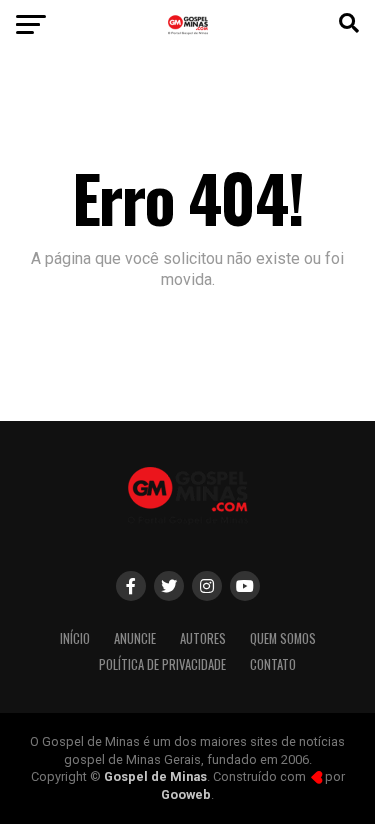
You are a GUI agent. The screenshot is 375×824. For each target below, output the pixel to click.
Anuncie (135, 638)
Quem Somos (283, 638)
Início (75, 638)
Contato (273, 664)
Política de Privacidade (162, 664)
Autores (203, 638)
